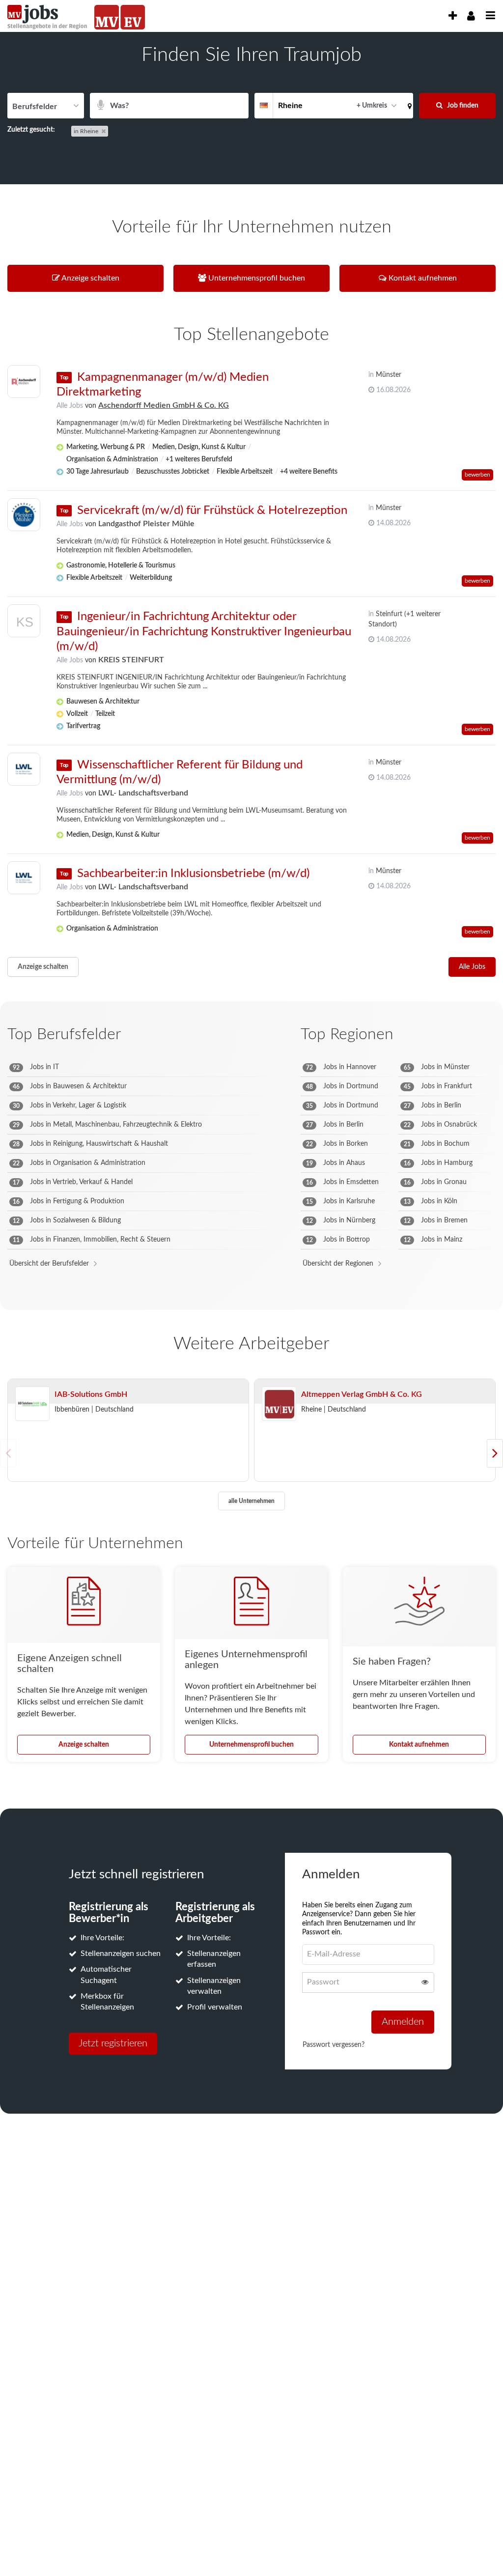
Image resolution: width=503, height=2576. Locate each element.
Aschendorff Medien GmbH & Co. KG (164, 405)
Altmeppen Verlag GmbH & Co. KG (362, 1394)
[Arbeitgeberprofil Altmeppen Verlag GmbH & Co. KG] (279, 1404)
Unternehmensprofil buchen (251, 1745)
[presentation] (452, 16)
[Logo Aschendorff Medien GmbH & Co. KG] (24, 382)
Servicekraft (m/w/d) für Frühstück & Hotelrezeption (212, 510)
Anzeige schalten (43, 967)
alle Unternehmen (251, 1501)
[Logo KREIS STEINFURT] (24, 623)
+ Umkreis (372, 106)
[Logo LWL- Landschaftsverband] (24, 769)
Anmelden (403, 2022)
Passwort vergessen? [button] (334, 2045)
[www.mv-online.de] (107, 17)
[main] (251, 1089)
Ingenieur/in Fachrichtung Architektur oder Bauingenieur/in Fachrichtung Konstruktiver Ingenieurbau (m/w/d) (204, 631)
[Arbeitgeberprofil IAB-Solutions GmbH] (32, 1404)
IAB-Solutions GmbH (91, 1394)
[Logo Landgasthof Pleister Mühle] (24, 515)
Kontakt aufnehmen (419, 1745)
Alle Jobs (70, 406)
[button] (408, 106)
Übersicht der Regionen (338, 1264)
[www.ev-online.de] (133, 17)
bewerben (477, 475)
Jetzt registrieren (113, 2043)
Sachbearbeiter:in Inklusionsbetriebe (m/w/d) (193, 874)
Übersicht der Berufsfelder (49, 1264)
